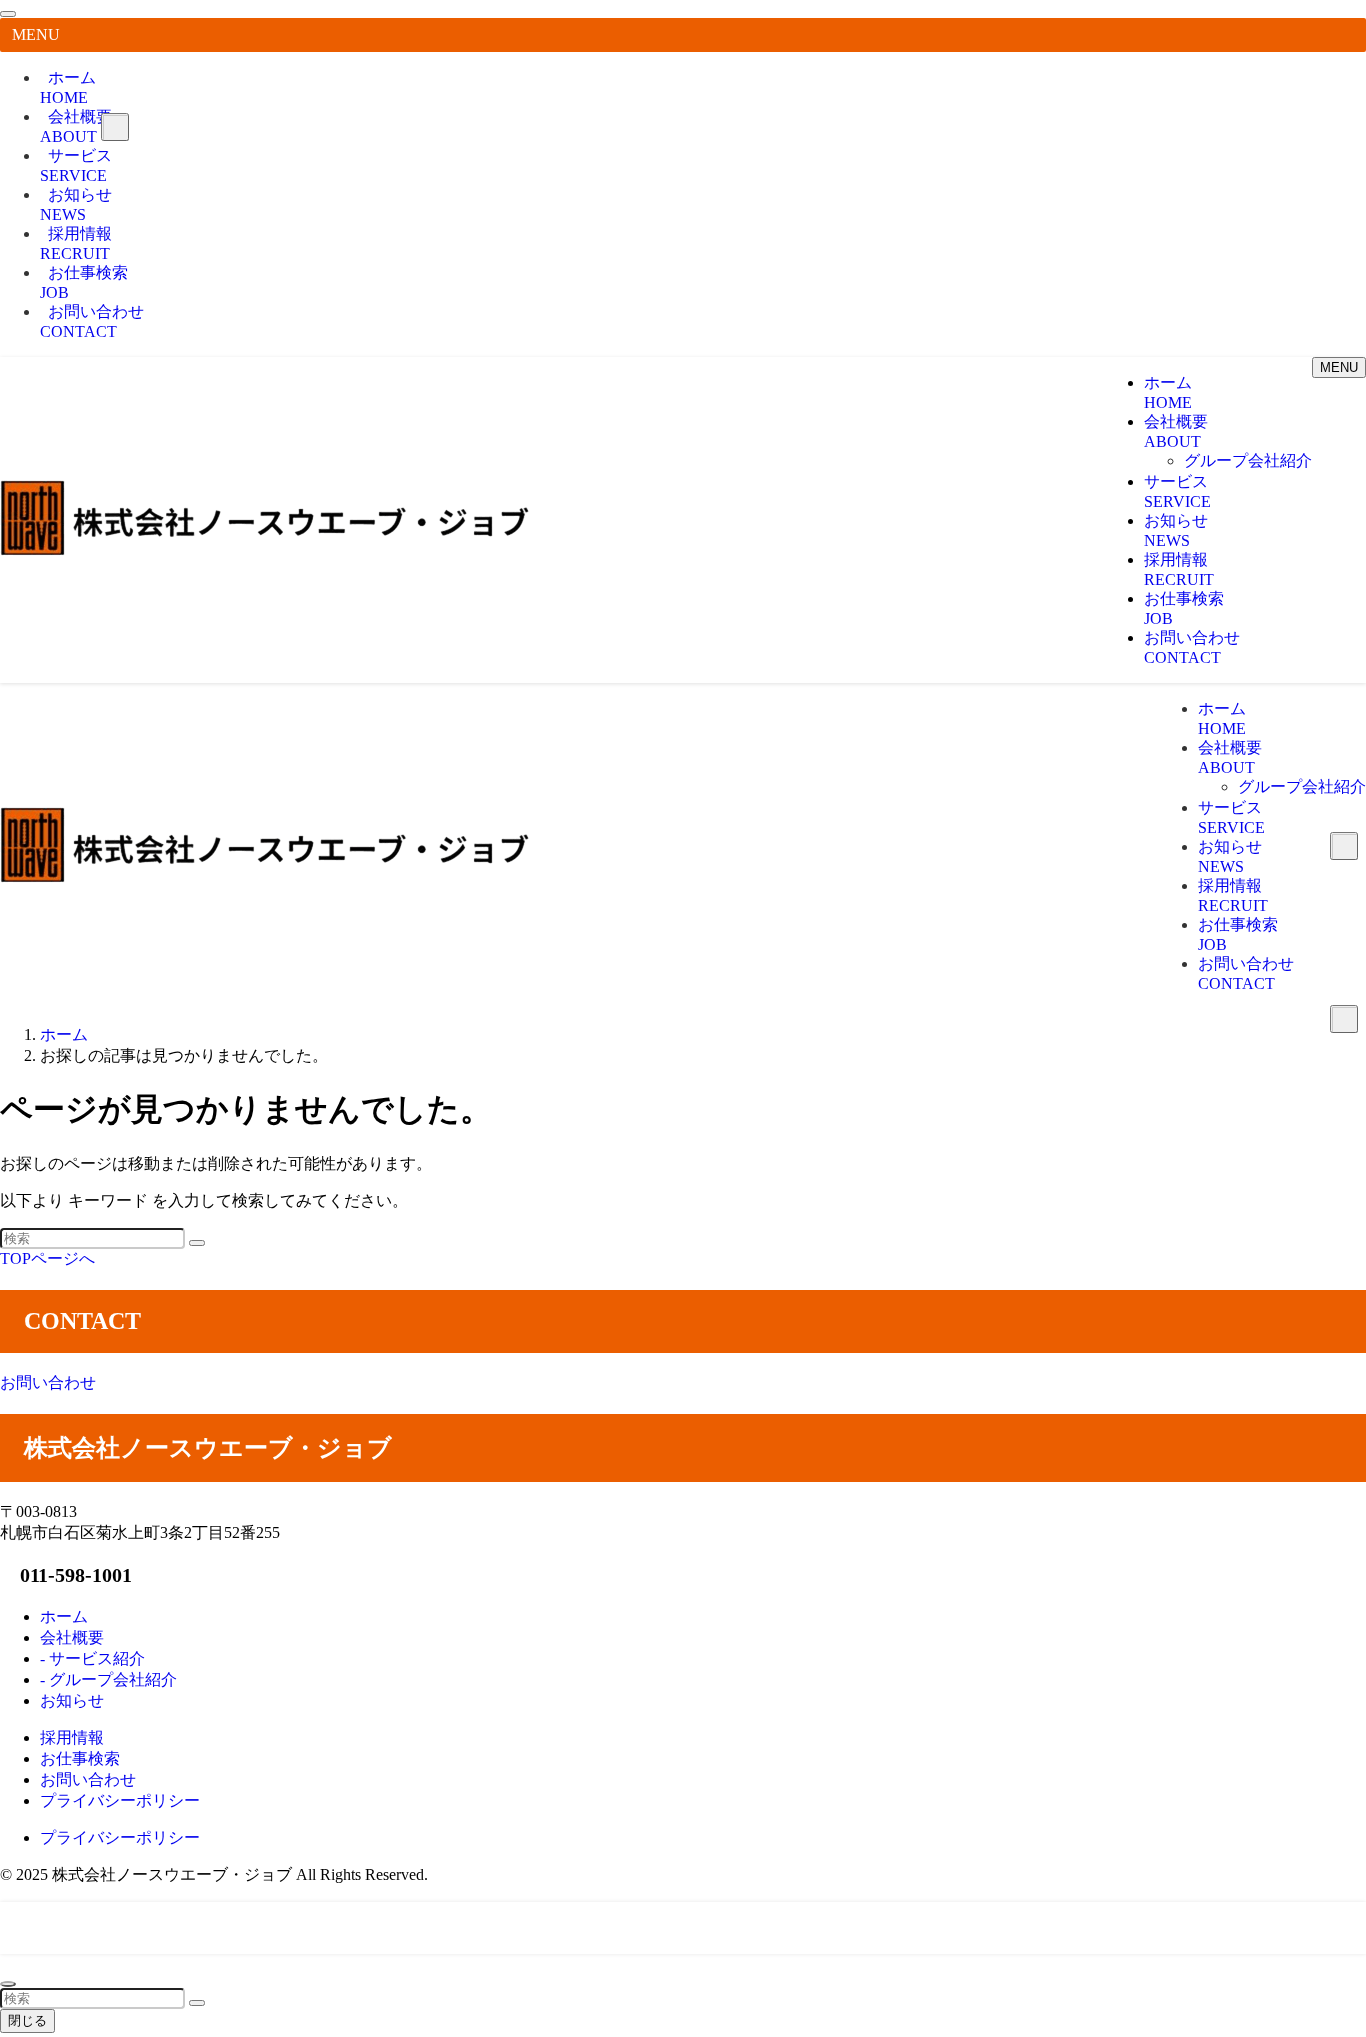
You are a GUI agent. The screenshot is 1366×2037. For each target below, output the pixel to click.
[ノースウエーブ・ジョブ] (265, 550)
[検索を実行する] (197, 1243)
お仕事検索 (84, 282)
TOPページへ (47, 1258)
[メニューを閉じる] (8, 14)
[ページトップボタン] (8, 1984)
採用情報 (76, 243)
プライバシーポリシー (120, 1837)
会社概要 (76, 126)
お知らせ (76, 204)
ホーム (68, 87)
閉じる (27, 2020)
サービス (76, 165)
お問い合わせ (92, 321)
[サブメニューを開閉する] (115, 127)
